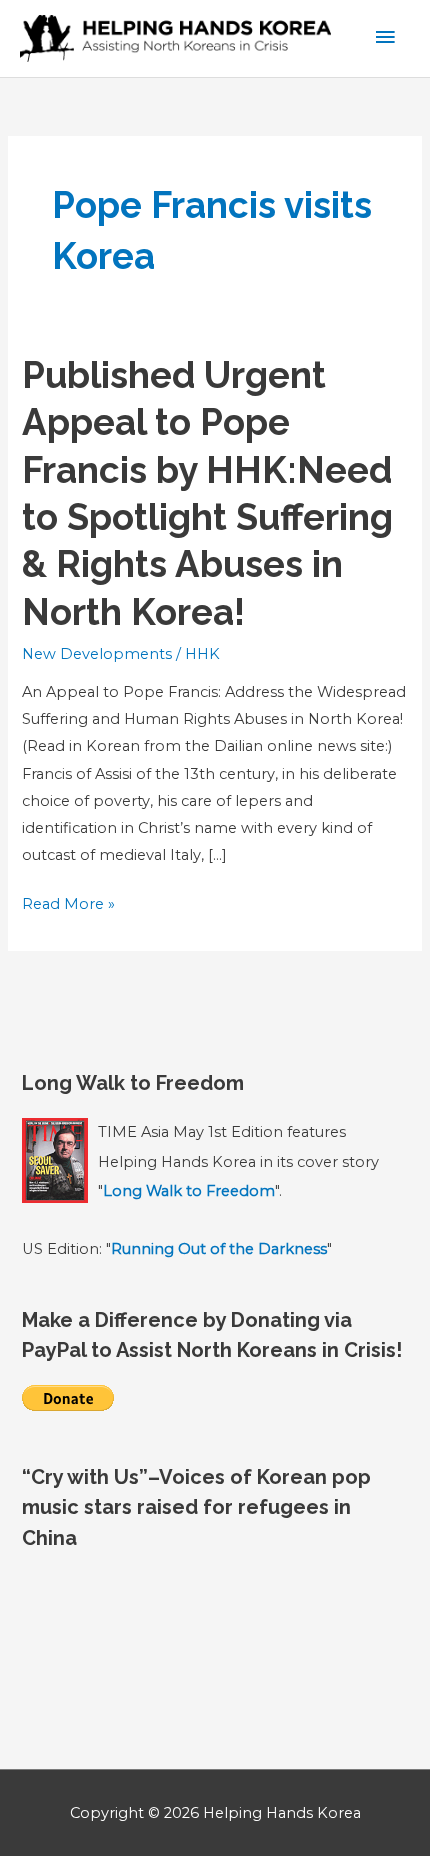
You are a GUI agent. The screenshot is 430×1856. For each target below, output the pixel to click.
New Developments (97, 654)
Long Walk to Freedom (189, 1191)
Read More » (68, 906)
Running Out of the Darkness (219, 1249)
